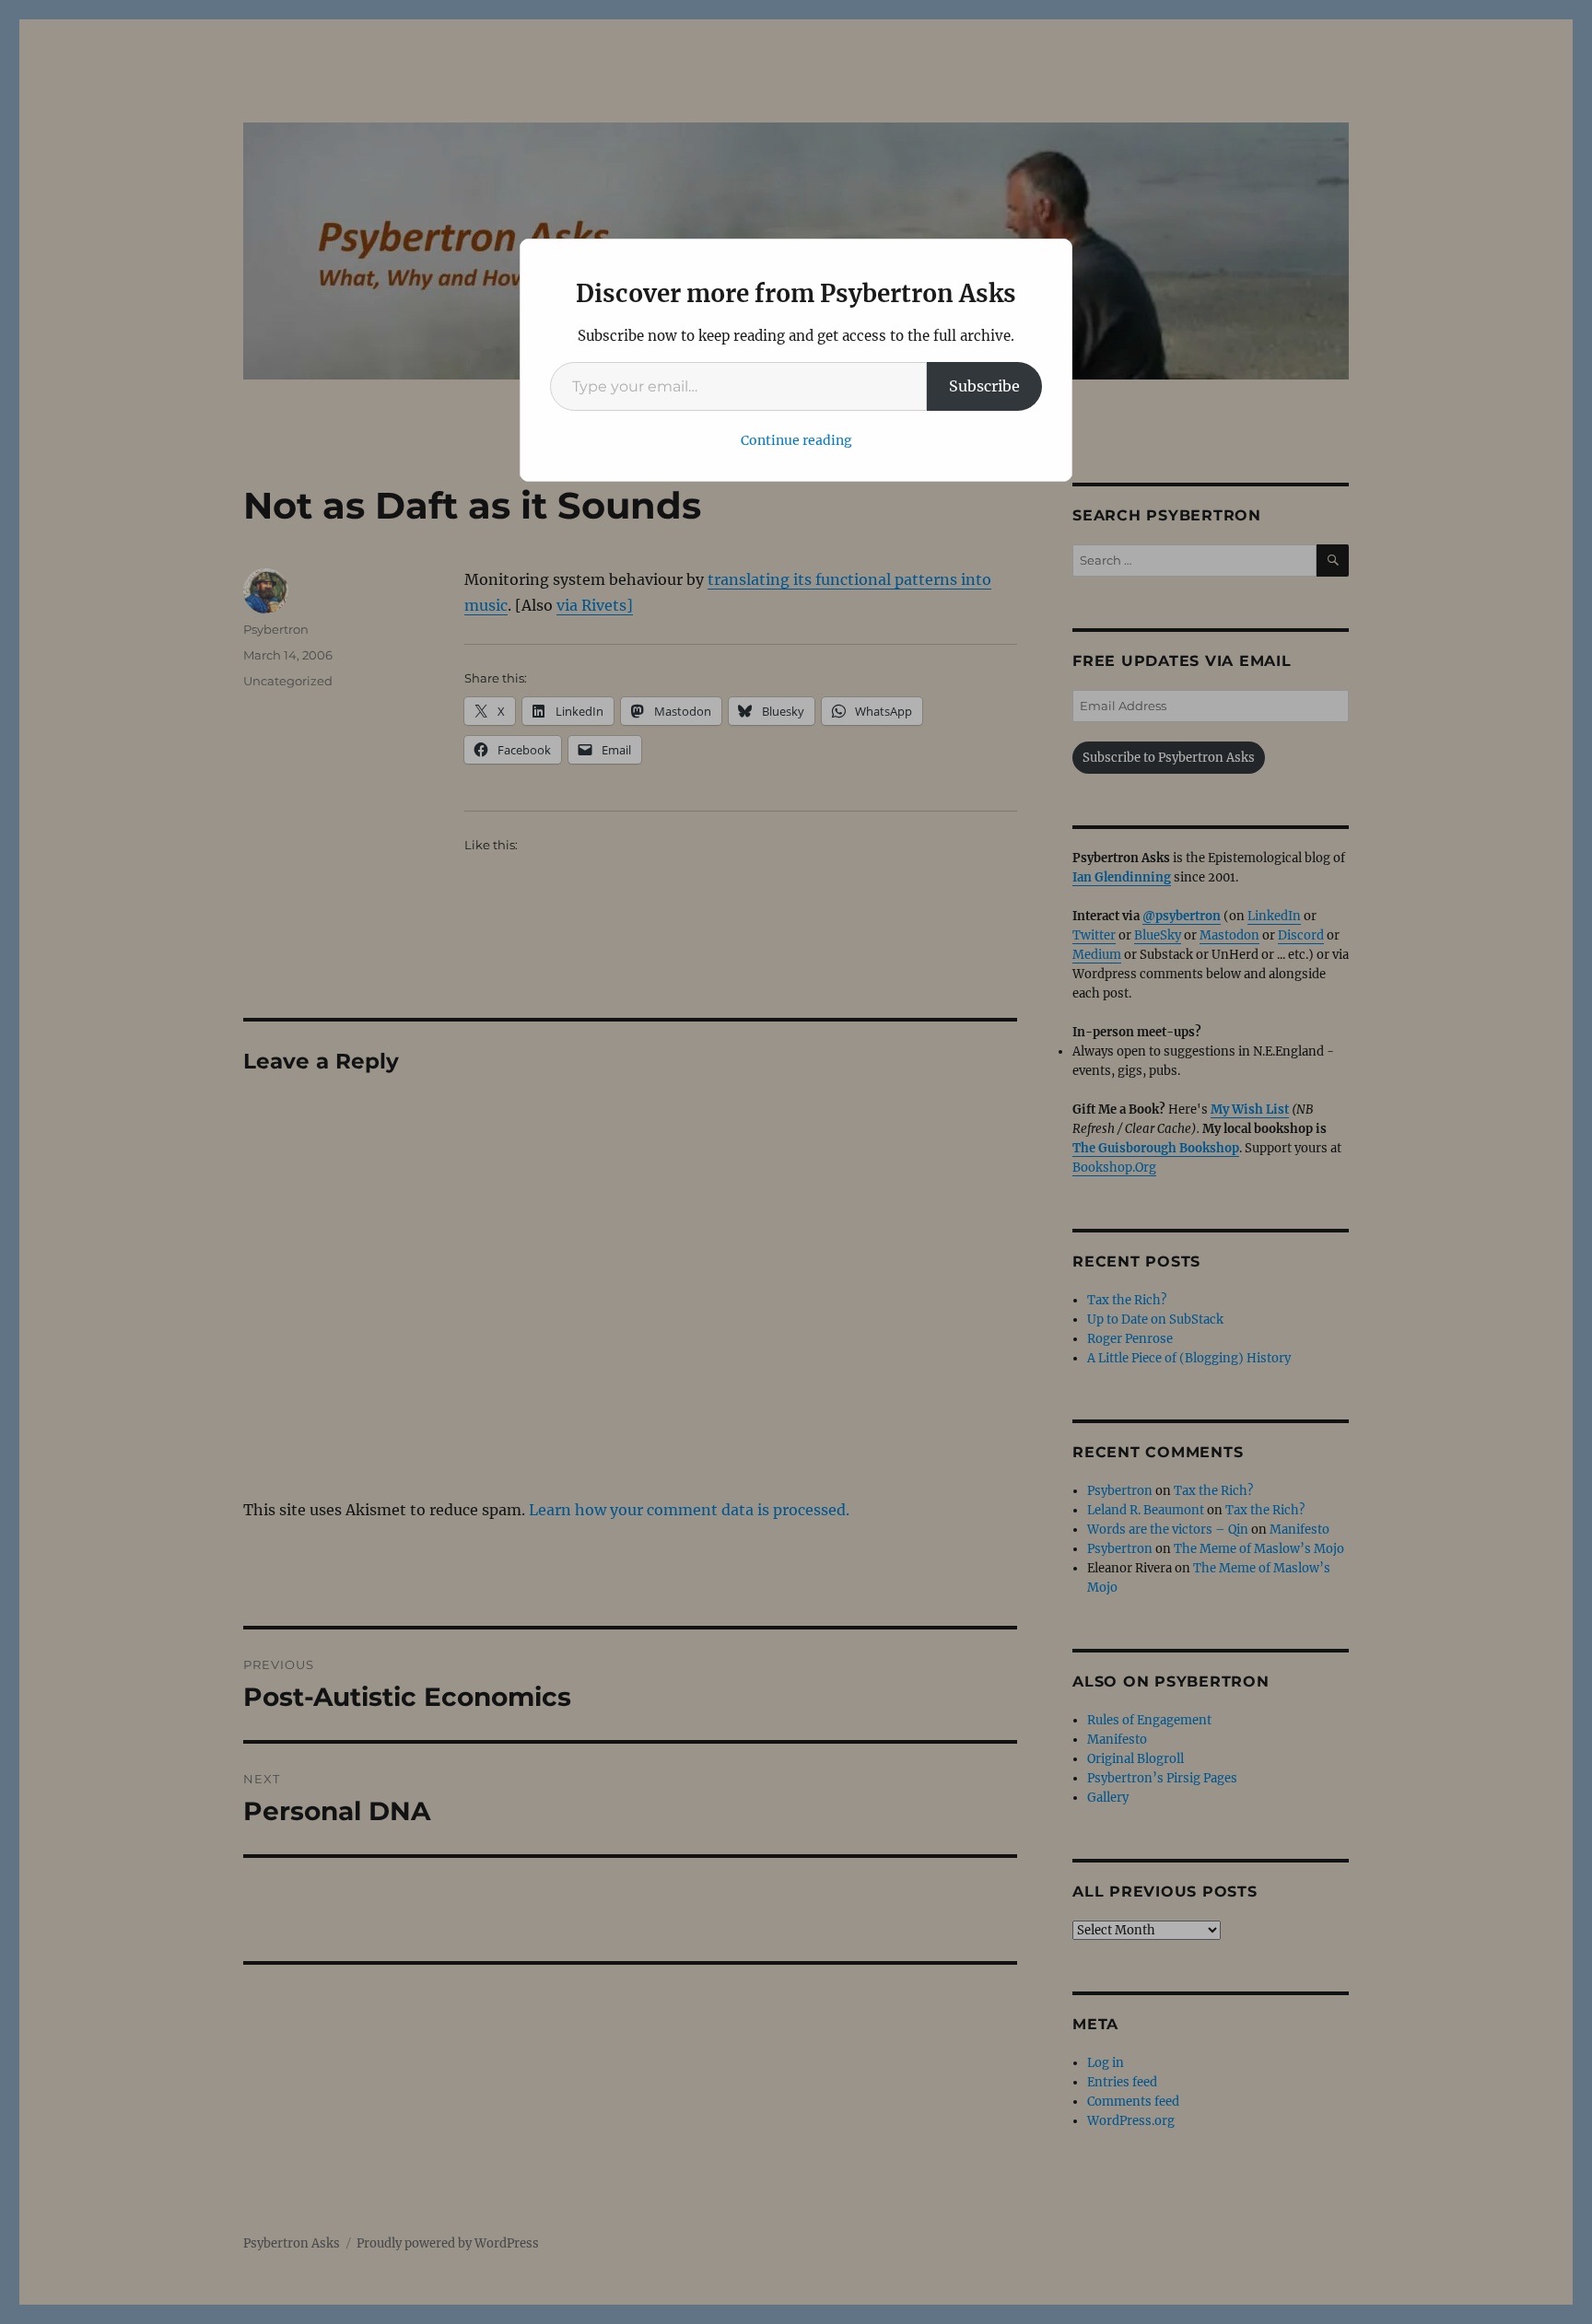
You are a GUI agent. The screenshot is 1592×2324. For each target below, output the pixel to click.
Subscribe (984, 386)
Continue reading (796, 440)
